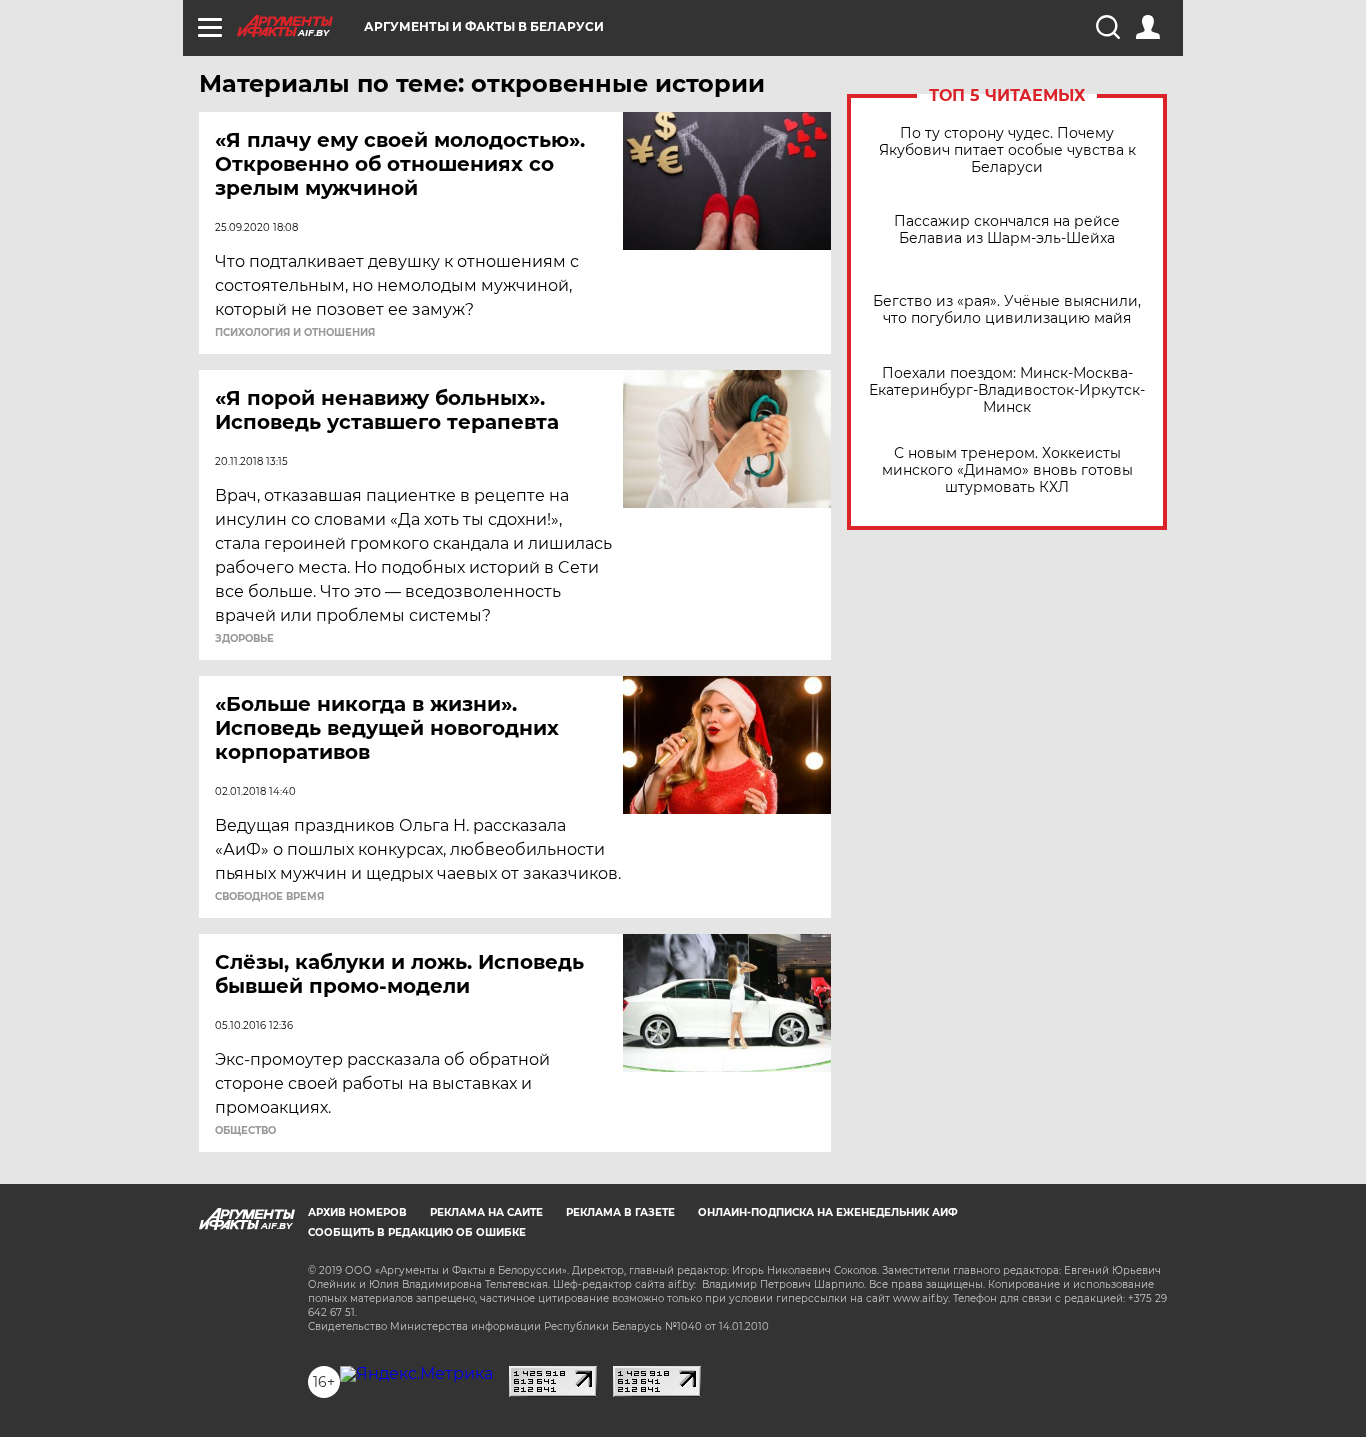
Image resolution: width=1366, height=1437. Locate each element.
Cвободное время (269, 897)
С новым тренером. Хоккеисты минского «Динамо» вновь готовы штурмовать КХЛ (1007, 470)
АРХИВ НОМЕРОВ (357, 1212)
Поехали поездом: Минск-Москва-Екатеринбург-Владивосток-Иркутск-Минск (1007, 390)
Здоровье (244, 639)
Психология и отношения (295, 333)
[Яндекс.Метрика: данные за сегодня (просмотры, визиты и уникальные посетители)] (416, 1374)
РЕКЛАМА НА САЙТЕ (486, 1212)
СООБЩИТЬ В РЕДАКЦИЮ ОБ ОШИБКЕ (417, 1232)
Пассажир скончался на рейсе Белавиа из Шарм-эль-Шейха (1007, 230)
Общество (245, 1131)
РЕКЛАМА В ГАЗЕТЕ (620, 1212)
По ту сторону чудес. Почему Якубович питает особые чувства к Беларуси (1007, 150)
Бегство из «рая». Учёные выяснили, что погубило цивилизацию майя (1007, 310)
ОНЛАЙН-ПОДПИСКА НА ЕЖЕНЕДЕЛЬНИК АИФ (828, 1212)
